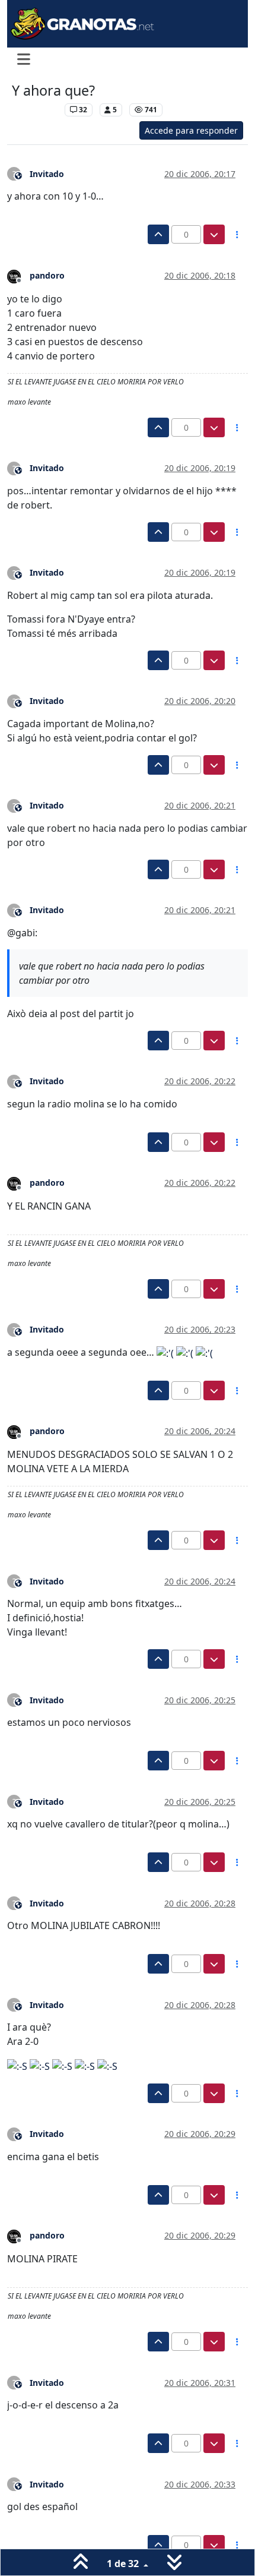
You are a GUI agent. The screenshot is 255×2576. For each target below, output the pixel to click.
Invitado (47, 174)
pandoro (47, 275)
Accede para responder (191, 130)
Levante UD (35, 110)
